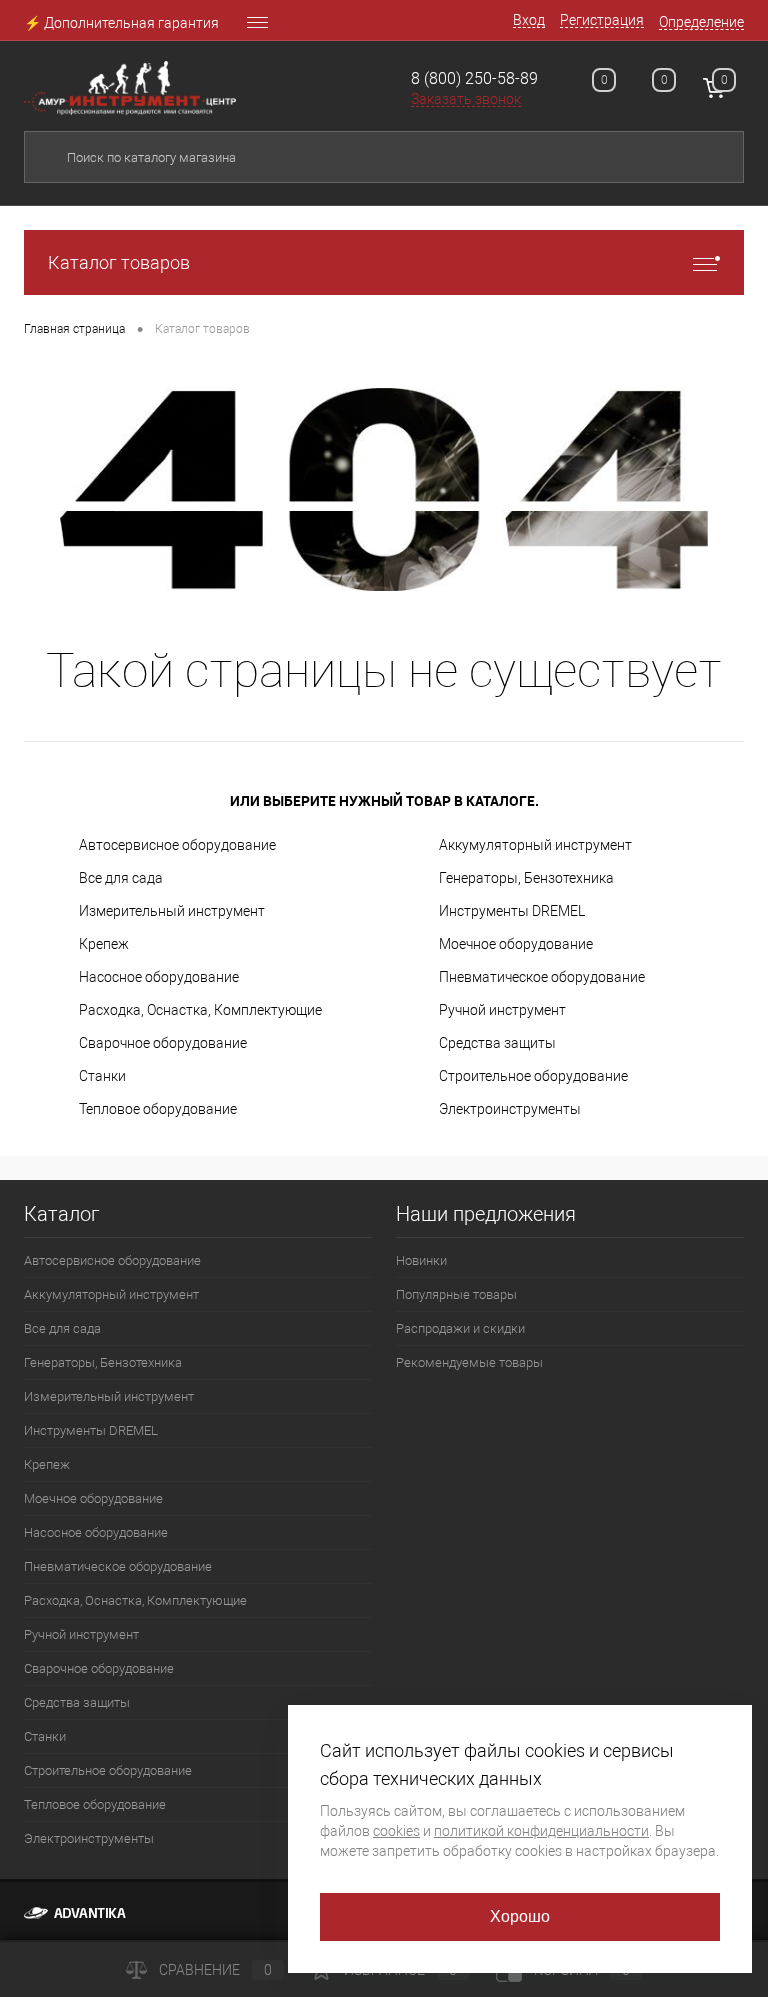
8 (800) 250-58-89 (474, 78)
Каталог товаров (119, 262)
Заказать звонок (466, 99)
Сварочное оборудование (163, 1043)
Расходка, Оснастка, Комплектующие (200, 1010)
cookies (396, 1831)
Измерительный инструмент (172, 911)
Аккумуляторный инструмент (535, 845)
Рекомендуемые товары (469, 1362)
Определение (701, 22)
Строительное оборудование (533, 1076)
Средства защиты (497, 1043)
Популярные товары (456, 1294)
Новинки (421, 1260)
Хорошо (520, 1916)
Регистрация (602, 20)
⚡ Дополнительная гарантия (121, 23)
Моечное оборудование (516, 944)
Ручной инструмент (502, 1010)
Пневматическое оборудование (542, 977)
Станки (102, 1076)
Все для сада (121, 878)
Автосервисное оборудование (177, 845)
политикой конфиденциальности (541, 1831)
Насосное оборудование (159, 977)
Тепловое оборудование (158, 1109)
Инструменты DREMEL (512, 911)
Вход (529, 20)
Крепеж (104, 944)
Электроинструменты (510, 1109)
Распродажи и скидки (460, 1328)
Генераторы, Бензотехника (526, 878)
